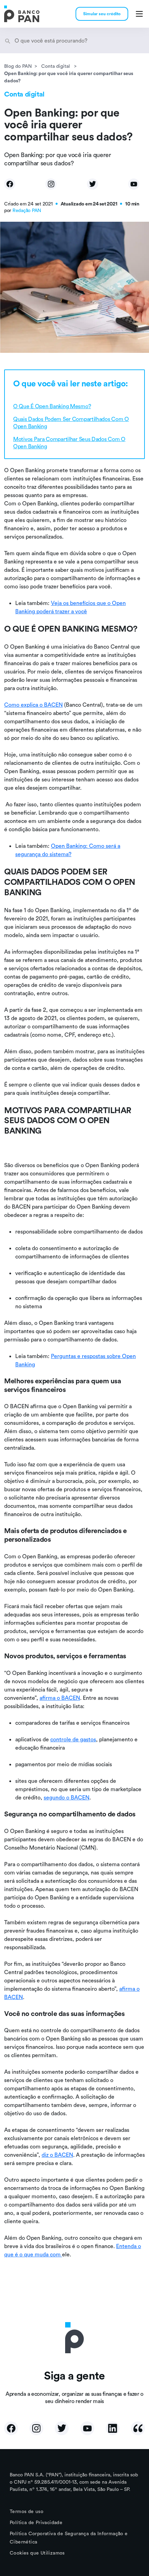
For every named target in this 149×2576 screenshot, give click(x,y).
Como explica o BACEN (33, 705)
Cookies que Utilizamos (37, 2553)
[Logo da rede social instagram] (36, 2428)
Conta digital (56, 66)
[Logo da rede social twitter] (62, 2428)
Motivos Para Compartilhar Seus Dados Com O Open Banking (69, 443)
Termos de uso (27, 2511)
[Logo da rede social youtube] (87, 2428)
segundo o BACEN (67, 1797)
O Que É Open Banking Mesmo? (52, 406)
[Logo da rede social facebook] (11, 2428)
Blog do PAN (18, 66)
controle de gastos (73, 1739)
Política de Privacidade (36, 2522)
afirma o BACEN (60, 1698)
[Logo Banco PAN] (22, 14)
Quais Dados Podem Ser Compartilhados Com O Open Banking (71, 423)
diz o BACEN (57, 2155)
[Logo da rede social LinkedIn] (113, 2428)
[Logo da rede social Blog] (138, 2428)
